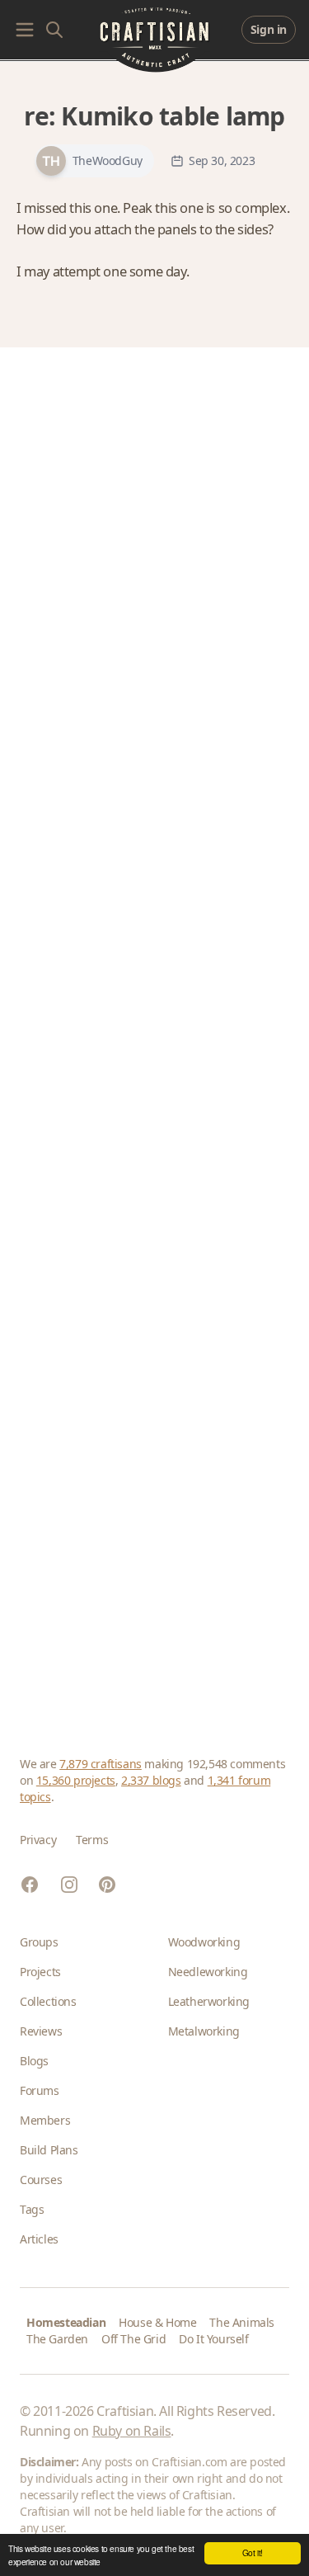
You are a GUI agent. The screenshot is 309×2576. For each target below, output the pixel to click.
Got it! (253, 2552)
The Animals (242, 2322)
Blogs (34, 2061)
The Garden (57, 2339)
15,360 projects (76, 1780)
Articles (39, 2239)
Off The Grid (133, 2339)
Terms (92, 1840)
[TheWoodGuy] (51, 161)
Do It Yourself (213, 2339)
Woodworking (204, 1942)
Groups (39, 1942)
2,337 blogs (151, 1780)
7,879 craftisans (101, 1764)
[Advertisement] (154, 1032)
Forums (40, 2090)
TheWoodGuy (108, 161)
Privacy (38, 1840)
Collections (48, 2001)
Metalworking (204, 2031)
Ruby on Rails (132, 2431)
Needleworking (208, 1972)
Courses (41, 2180)
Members (45, 2120)
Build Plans (49, 2150)
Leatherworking (209, 2001)
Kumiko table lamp (173, 116)
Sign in (269, 29)
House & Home (157, 2322)
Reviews (41, 2031)
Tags (32, 2209)
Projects (40, 1972)
